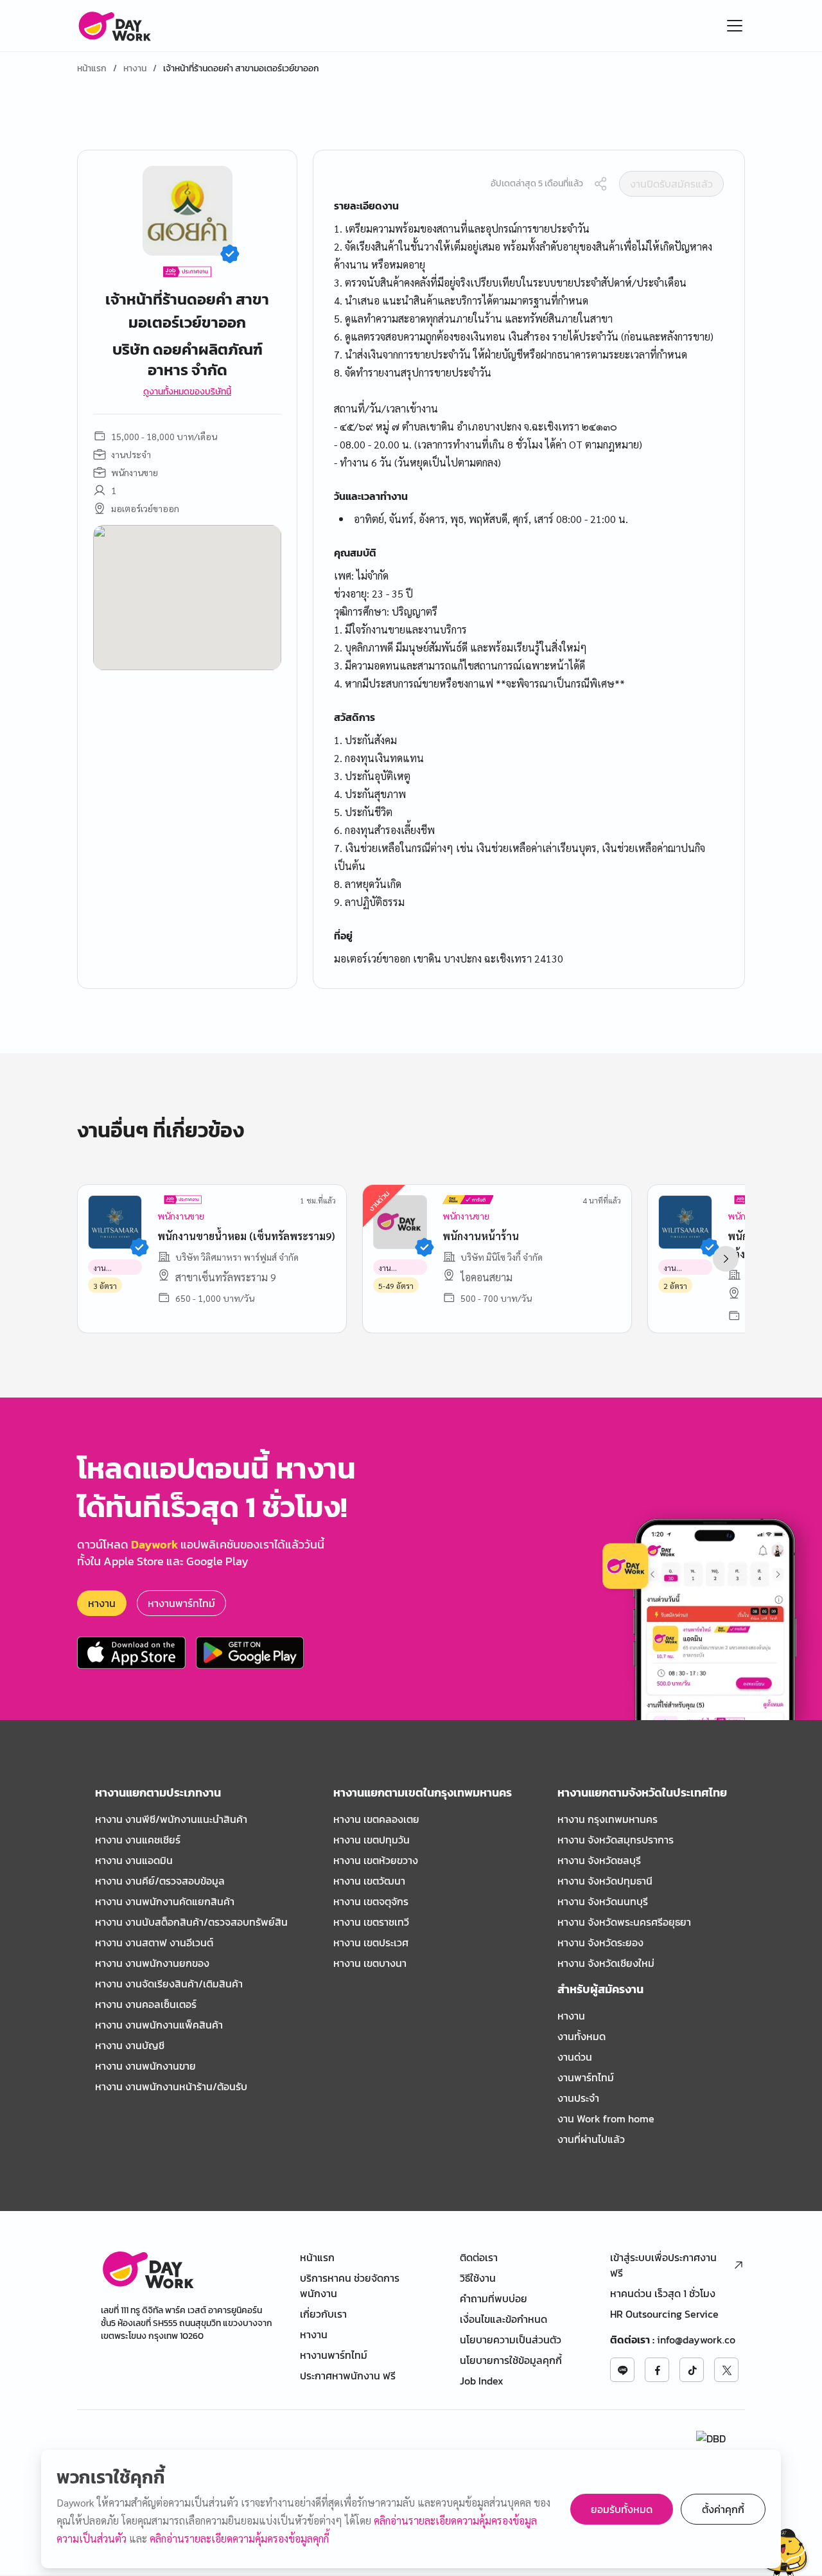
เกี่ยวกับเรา (323, 2314)
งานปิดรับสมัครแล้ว (671, 184)
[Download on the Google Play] (250, 1653)
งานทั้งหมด (582, 2036)
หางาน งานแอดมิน (134, 1860)
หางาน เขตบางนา (370, 1963)
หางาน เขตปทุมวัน (372, 1840)
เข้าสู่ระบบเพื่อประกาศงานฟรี (663, 2265)
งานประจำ (578, 2098)
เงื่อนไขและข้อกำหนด (503, 2319)
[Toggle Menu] (735, 26)
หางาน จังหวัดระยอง (600, 1942)
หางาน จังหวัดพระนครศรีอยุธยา (624, 1922)
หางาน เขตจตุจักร (371, 1901)
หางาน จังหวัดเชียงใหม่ (606, 1963)
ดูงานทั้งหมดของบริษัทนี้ (187, 392)
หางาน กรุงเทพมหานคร (608, 1819)
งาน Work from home (606, 2119)
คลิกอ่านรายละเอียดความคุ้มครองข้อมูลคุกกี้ (239, 2538)
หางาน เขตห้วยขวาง (376, 1860)
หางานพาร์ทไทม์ (181, 1603)
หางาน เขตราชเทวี (371, 1922)
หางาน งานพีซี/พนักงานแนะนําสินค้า (171, 1819)
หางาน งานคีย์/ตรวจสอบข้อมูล (160, 1881)
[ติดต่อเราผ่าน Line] (622, 2370)
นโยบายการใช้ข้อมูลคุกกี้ (511, 2360)
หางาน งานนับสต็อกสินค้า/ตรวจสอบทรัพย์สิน (191, 1922)
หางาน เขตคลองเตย (376, 1819)
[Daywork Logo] (114, 26)
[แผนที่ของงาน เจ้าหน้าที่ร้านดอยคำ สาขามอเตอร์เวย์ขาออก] (187, 598)
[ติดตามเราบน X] (726, 2370)
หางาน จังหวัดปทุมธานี (605, 1881)
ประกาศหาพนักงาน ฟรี (348, 2376)
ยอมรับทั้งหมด (622, 2509)
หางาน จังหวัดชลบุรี (599, 1860)
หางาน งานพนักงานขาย (145, 2066)
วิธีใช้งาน (478, 2278)
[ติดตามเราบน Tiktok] (692, 2370)
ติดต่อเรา (479, 2257)
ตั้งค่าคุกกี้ (723, 2509)
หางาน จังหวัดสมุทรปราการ (616, 1840)
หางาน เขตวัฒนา (369, 1881)
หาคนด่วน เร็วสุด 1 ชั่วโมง (663, 2293)
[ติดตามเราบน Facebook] (657, 2370)
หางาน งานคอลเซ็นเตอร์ (146, 2004)
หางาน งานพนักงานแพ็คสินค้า (159, 2025)
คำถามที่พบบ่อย (494, 2298)
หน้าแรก (92, 69)
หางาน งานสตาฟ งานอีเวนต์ (154, 1942)
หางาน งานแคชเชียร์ (138, 1840)
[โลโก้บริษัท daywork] (147, 2269)
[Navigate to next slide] (726, 1259)
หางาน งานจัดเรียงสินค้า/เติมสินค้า (169, 1984)
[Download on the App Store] (131, 1653)
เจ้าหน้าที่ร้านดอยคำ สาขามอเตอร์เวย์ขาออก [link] (241, 69)
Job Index (482, 2381)
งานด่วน (575, 2057)
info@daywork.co (696, 2340)
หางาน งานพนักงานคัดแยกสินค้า (165, 1901)
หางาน (135, 69)
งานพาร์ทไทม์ (586, 2077)
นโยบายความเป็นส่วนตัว (511, 2340)
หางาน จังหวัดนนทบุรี (603, 1901)
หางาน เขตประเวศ (371, 1942)
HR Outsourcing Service (664, 2314)
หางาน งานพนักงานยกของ (152, 1963)
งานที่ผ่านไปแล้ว (591, 2139)
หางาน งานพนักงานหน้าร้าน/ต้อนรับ (171, 2086)
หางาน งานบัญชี (130, 2045)
